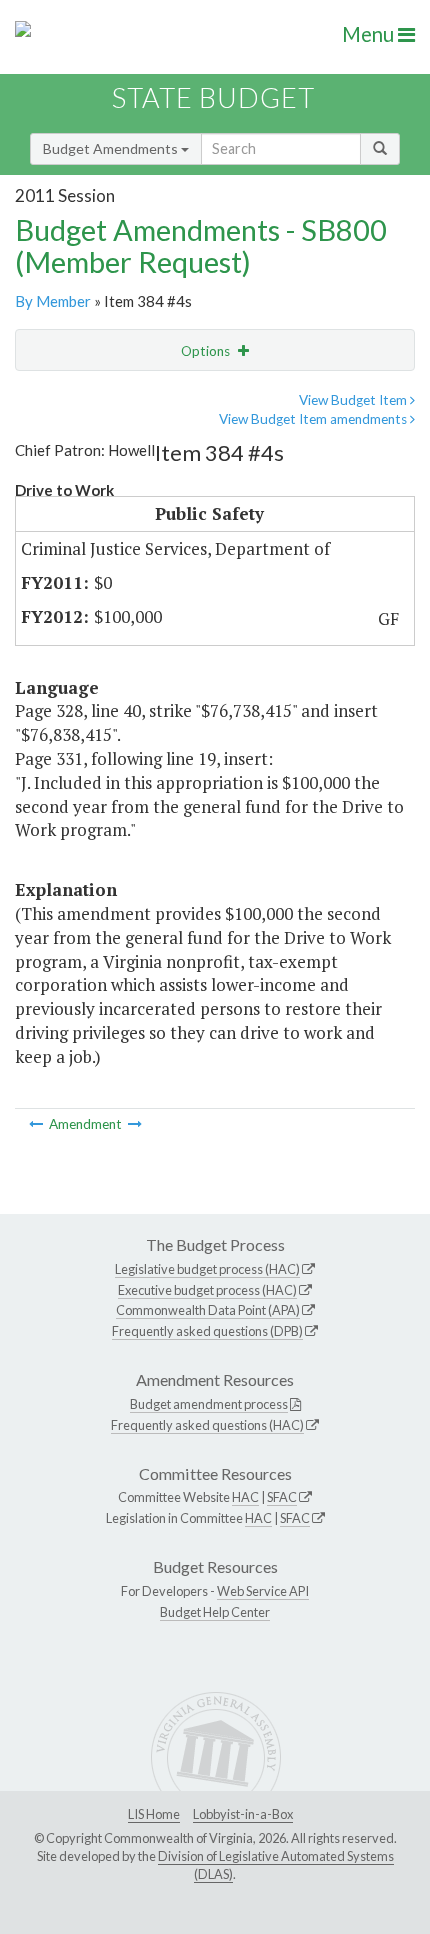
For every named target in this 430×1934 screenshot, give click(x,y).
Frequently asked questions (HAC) (207, 1425)
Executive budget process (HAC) (207, 1290)
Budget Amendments (112, 148)
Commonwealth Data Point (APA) (208, 1310)
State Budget (213, 97)
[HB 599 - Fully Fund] (135, 1124)
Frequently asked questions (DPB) (207, 1331)
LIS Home (154, 1814)
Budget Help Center (215, 1612)
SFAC (282, 1497)
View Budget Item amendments (314, 419)
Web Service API (263, 1591)
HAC (245, 1497)
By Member (53, 301)
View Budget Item (354, 400)
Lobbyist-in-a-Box (243, 1814)
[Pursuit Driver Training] (37, 1124)
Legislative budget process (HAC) (207, 1269)
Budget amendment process (209, 1404)
